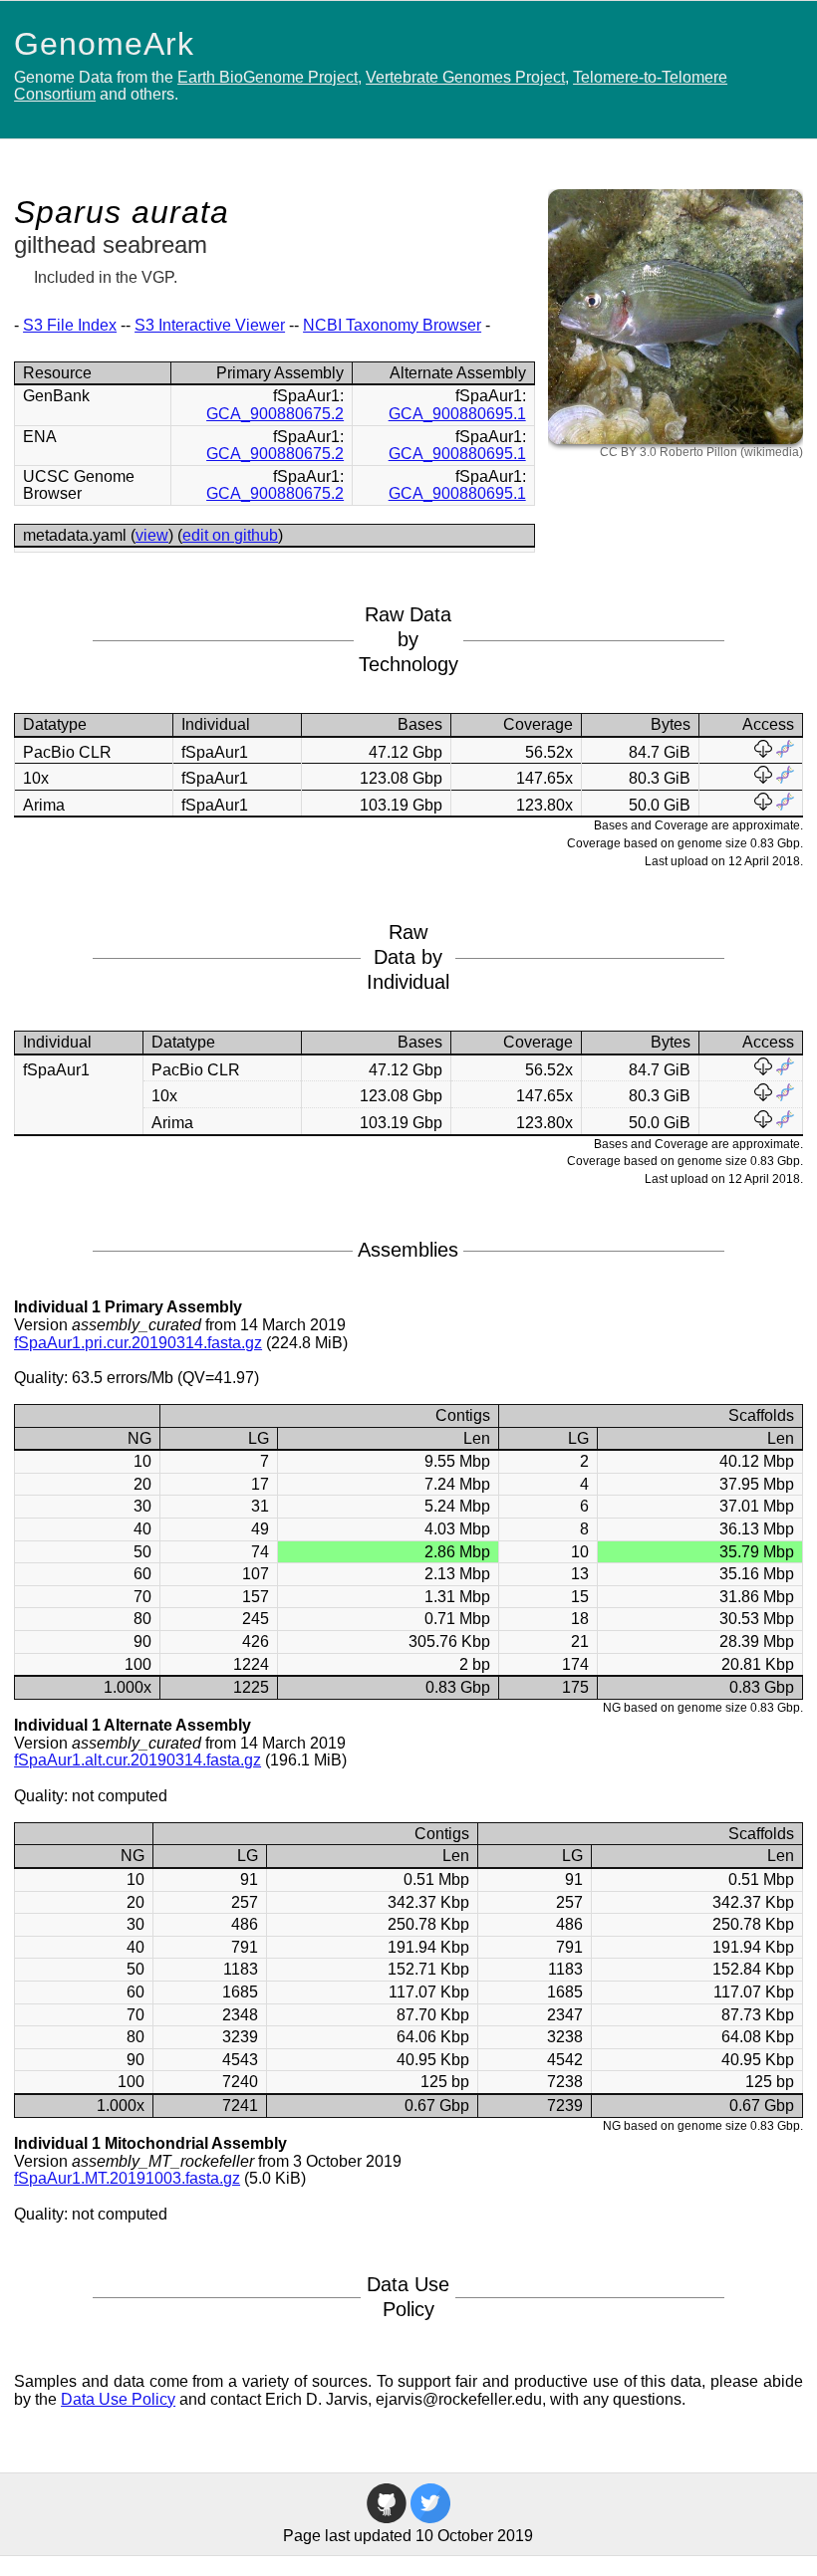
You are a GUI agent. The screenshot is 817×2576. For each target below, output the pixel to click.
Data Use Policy (118, 2399)
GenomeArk (104, 44)
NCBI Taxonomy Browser (392, 325)
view (152, 535)
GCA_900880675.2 (275, 414)
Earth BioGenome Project (268, 77)
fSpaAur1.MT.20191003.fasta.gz (127, 2178)
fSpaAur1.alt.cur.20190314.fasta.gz (137, 1760)
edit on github (230, 535)
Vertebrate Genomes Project (465, 77)
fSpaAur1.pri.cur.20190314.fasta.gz (138, 1343)
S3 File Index (70, 325)
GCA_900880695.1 (457, 414)
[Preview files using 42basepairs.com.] (785, 752)
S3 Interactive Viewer (210, 325)
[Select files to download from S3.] (763, 752)
